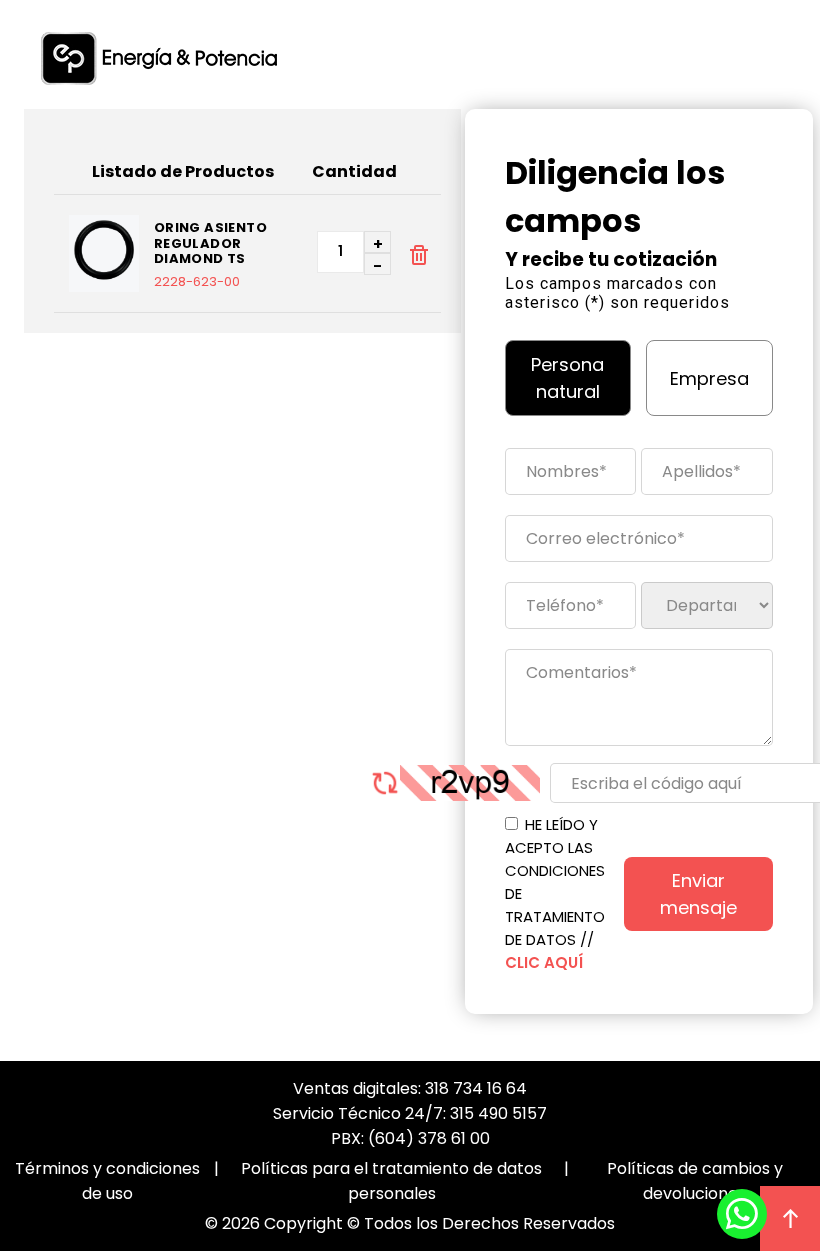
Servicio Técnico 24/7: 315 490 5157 (410, 1113)
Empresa (709, 378)
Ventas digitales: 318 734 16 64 (410, 1088)
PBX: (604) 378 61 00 (410, 1138)
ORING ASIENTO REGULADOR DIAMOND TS (210, 243)
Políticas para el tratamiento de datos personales (391, 1181)
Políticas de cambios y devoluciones (695, 1181)
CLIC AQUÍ (544, 962)
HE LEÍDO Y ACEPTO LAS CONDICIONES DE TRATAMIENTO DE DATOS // (555, 893)
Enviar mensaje (698, 894)
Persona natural (567, 378)
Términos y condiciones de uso (107, 1181)
